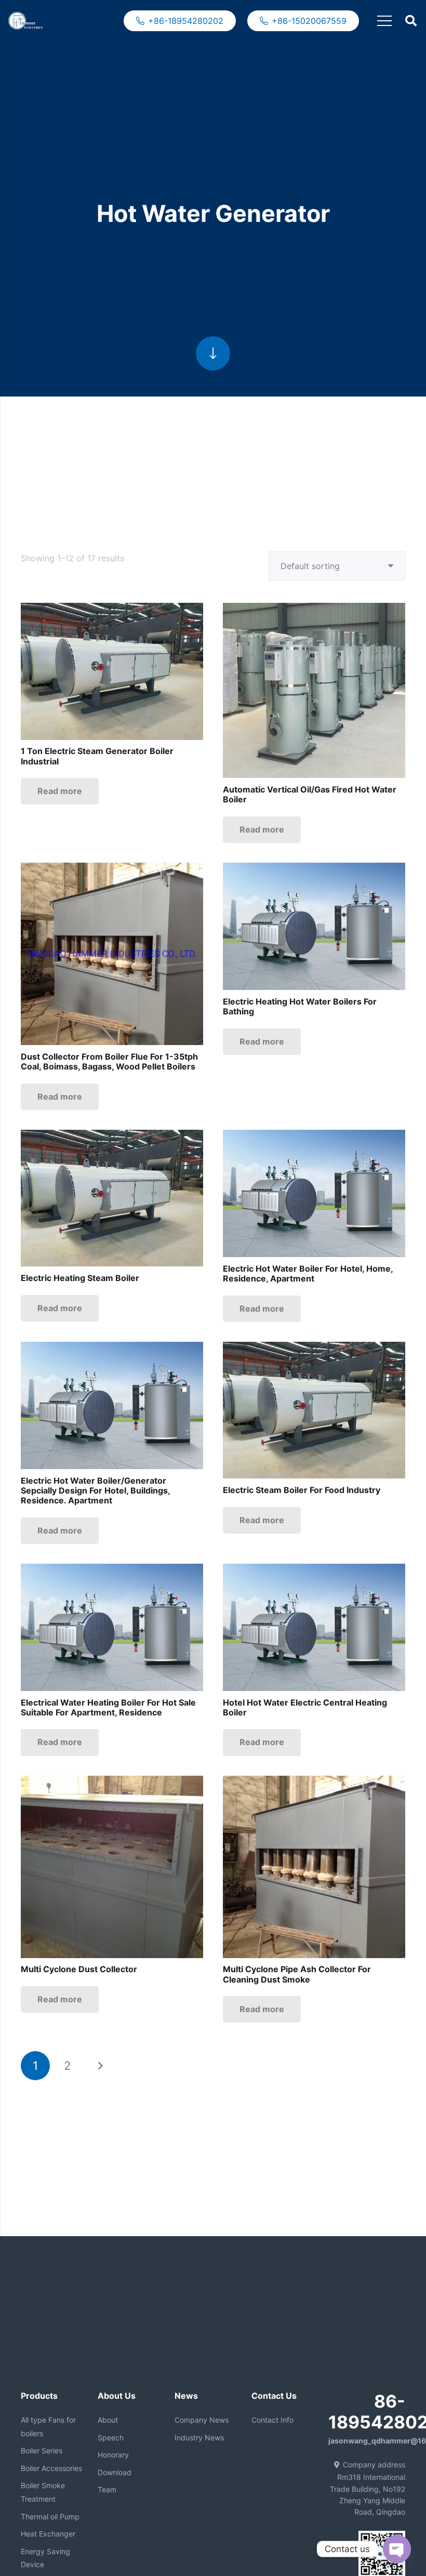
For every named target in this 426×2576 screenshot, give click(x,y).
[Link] (25, 21)
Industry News (199, 2438)
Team (107, 2489)
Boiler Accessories (51, 2468)
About (108, 2420)
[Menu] (384, 21)
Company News (202, 2420)
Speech (111, 2438)
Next (100, 2066)
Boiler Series (42, 2450)
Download (115, 2472)
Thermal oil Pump (50, 2516)
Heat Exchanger (48, 2534)
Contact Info (272, 2420)
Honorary (113, 2455)
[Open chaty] (397, 2549)
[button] (411, 21)
